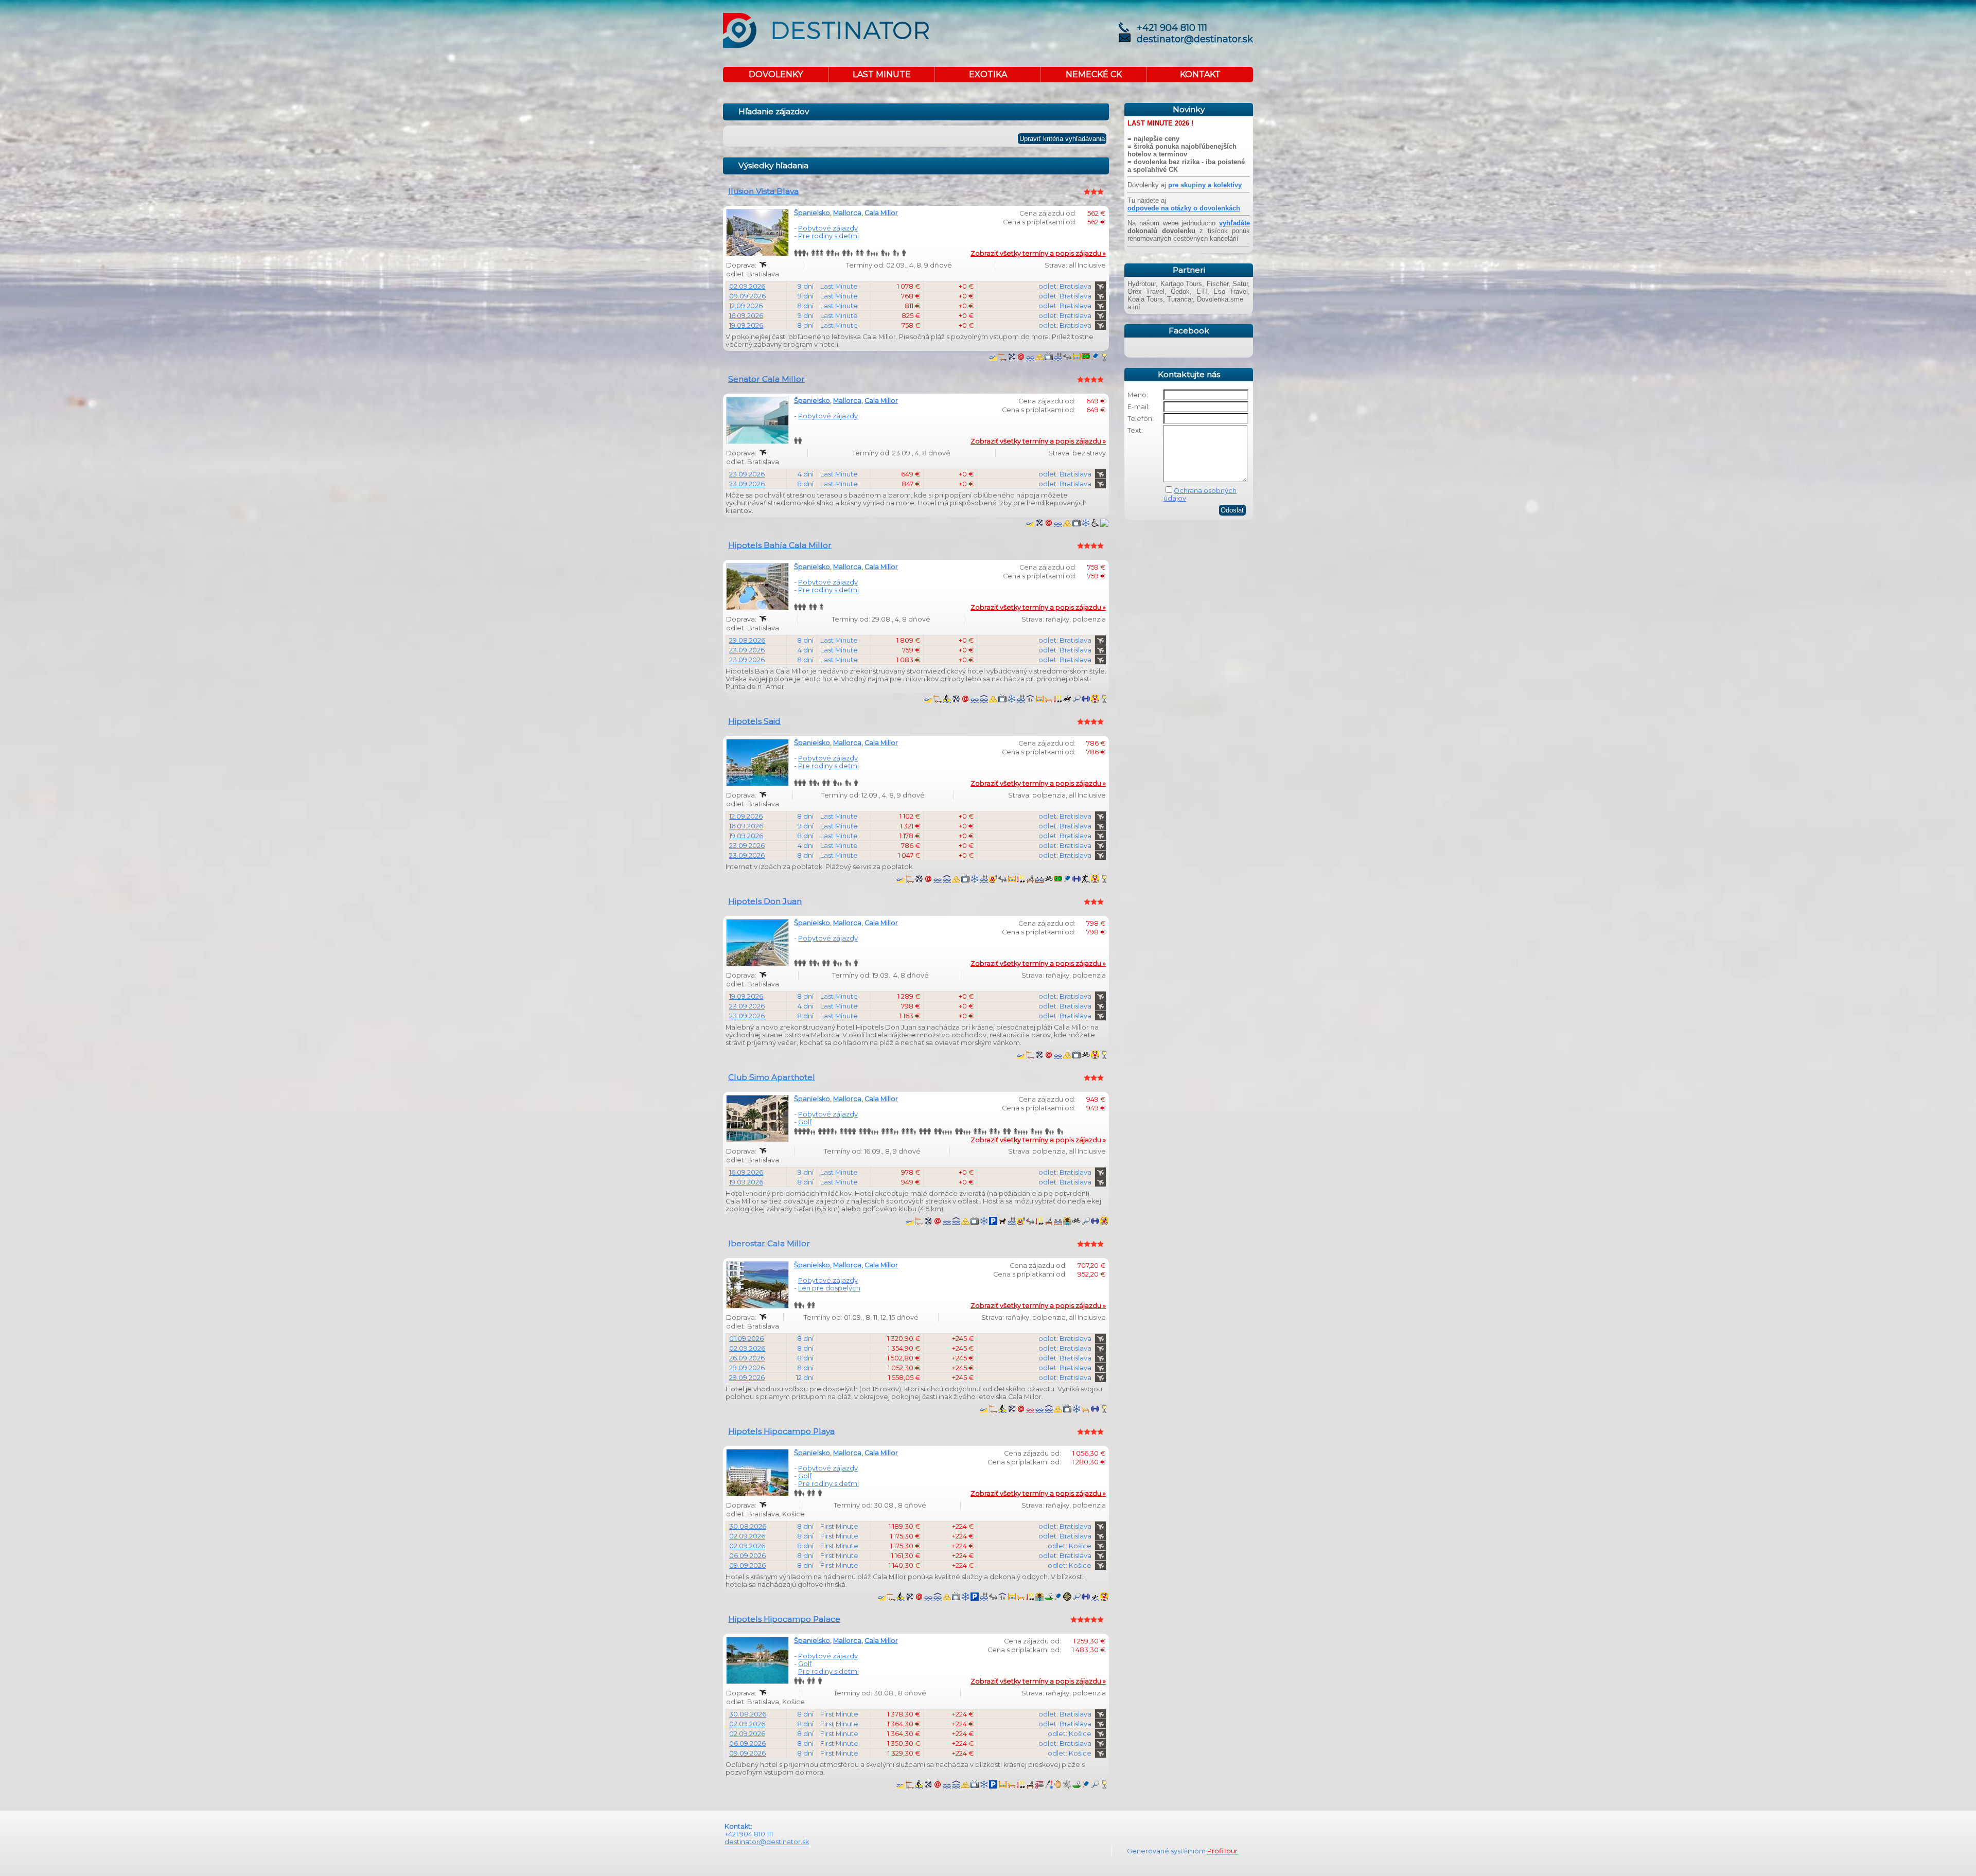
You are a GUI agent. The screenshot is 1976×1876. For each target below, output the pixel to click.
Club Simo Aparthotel (772, 1077)
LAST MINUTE (882, 74)
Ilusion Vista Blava (763, 191)
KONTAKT (1200, 74)
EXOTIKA (988, 74)
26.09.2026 (747, 1358)
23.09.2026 (747, 474)
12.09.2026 (746, 306)
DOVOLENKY (776, 74)
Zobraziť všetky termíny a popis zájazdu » (1038, 253)
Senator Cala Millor (766, 379)
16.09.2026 (746, 316)
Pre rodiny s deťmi (828, 236)
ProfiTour (1222, 1851)
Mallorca (847, 213)
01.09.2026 (746, 1339)
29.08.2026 (747, 640)
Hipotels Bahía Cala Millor (780, 545)
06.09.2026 (747, 1556)
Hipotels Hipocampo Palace (784, 1619)
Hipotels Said (754, 721)
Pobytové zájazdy (828, 228)
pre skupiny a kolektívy (1205, 185)
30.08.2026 (748, 1526)
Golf (805, 1122)
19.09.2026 (746, 325)
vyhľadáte (1234, 223)
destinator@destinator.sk (1195, 39)
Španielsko (812, 213)
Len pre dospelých (829, 1288)
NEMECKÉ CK (1094, 74)
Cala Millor (881, 213)
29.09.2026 (747, 1368)
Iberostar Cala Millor (769, 1243)
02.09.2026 (747, 286)
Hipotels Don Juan (765, 901)
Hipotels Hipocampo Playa (781, 1431)
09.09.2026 (747, 296)
